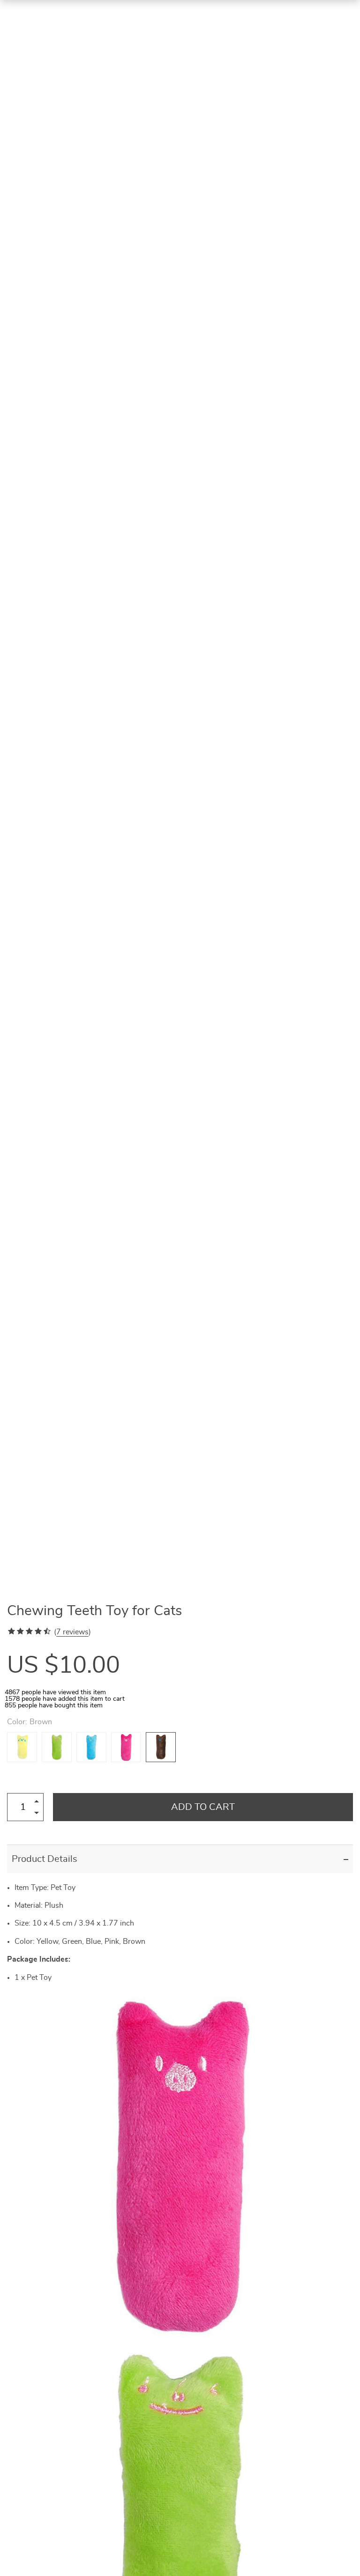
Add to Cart (203, 1807)
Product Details (45, 1859)
